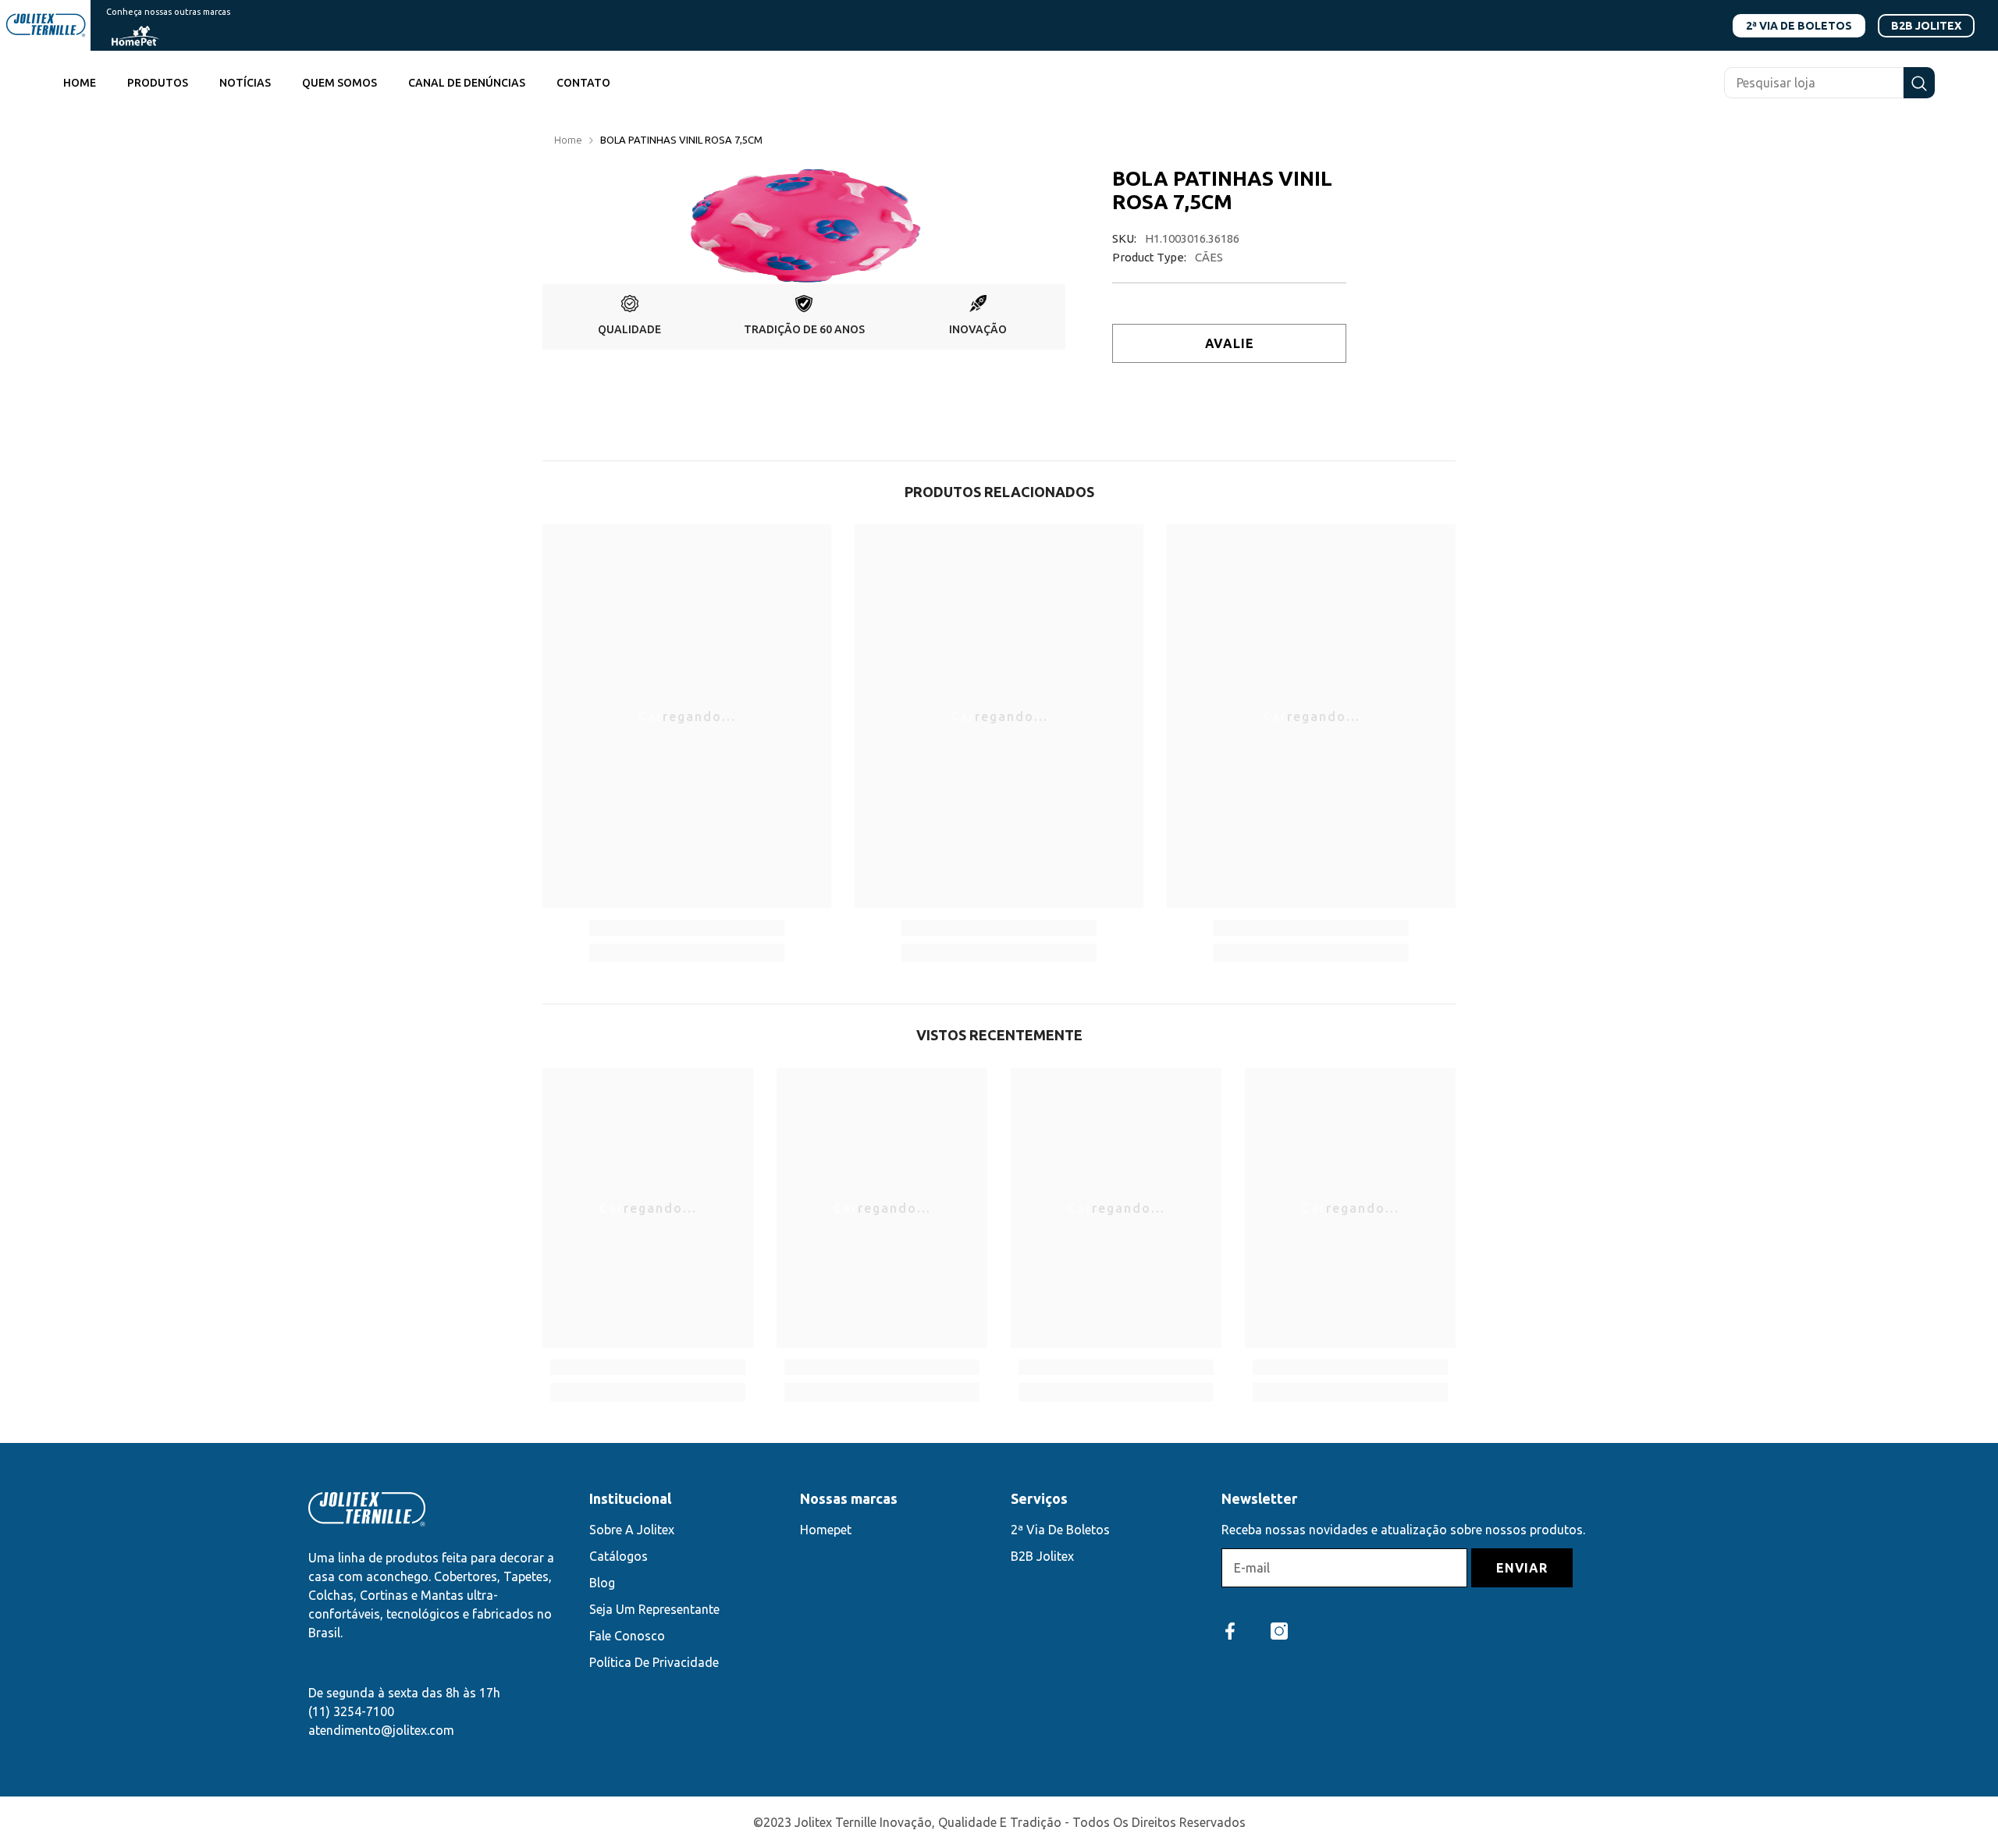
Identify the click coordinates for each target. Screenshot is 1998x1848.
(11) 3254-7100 (351, 1711)
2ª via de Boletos (1799, 26)
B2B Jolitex (1926, 26)
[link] (629, 317)
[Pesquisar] (1829, 83)
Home (568, 140)
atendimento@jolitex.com (381, 1730)
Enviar (1522, 1568)
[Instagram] (1279, 1631)
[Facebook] (1230, 1631)
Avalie (1230, 343)
